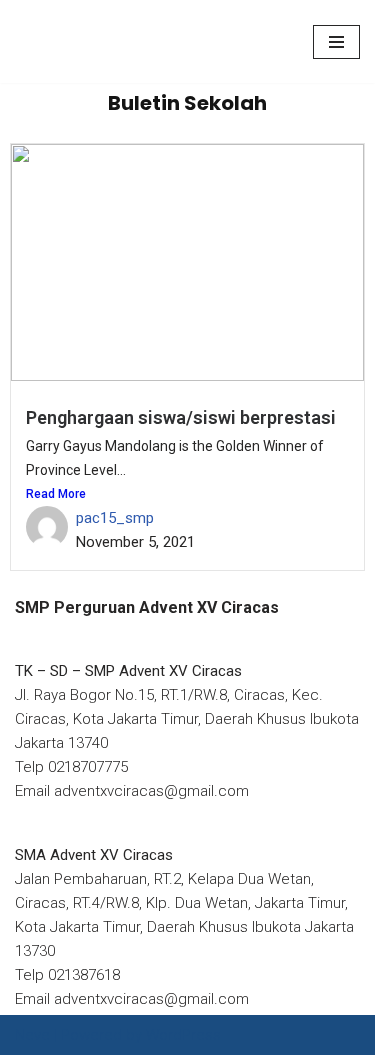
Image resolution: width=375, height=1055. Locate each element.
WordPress (183, 1035)
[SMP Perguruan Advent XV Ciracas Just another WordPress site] (75, 41)
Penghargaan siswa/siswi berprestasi (181, 417)
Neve (32, 1035)
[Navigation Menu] (336, 42)
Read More (56, 494)
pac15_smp (115, 518)
